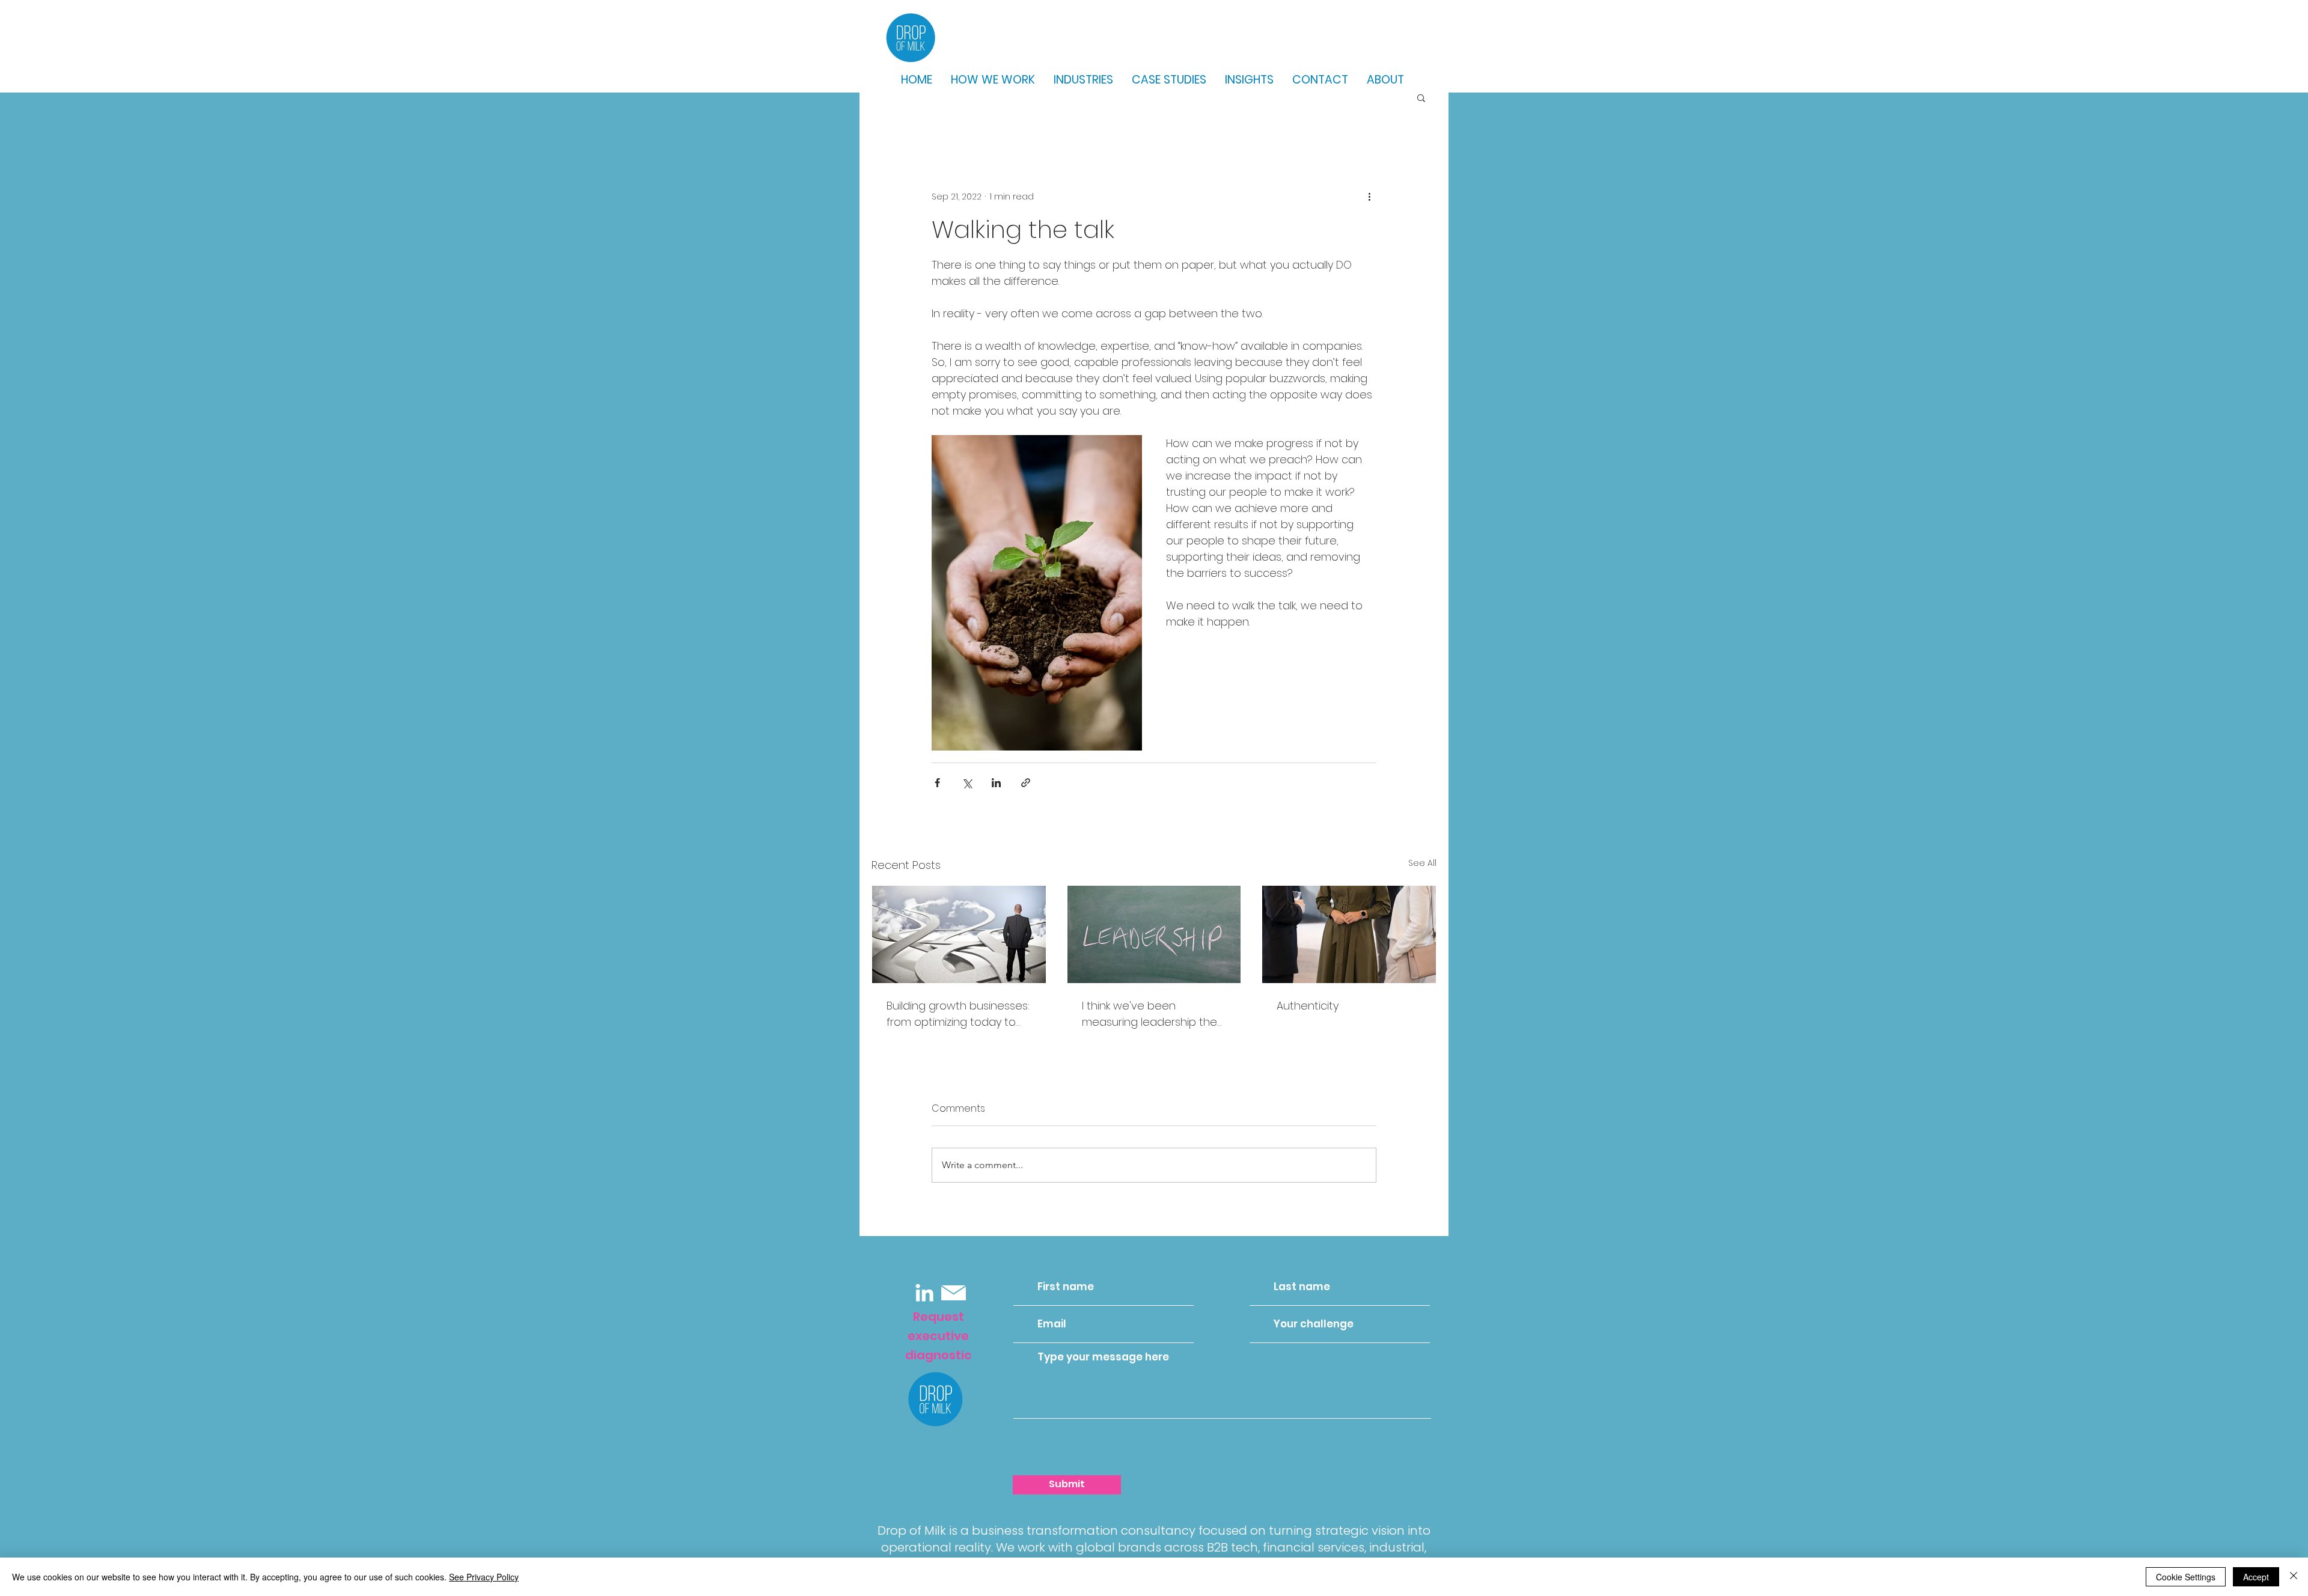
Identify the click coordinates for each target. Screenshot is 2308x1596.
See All (1422, 863)
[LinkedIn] (924, 1293)
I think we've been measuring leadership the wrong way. (1149, 1014)
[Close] (2294, 1577)
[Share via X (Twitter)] (967, 783)
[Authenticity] (1349, 934)
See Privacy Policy (484, 1577)
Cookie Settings (2186, 1577)
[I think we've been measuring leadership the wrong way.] (1154, 934)
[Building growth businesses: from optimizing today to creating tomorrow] (959, 934)
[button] (1421, 97)
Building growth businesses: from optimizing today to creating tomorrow (958, 1014)
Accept (2256, 1577)
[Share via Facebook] (937, 783)
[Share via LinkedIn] (996, 783)
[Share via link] (1026, 783)
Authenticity (1308, 1006)
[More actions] (1369, 196)
